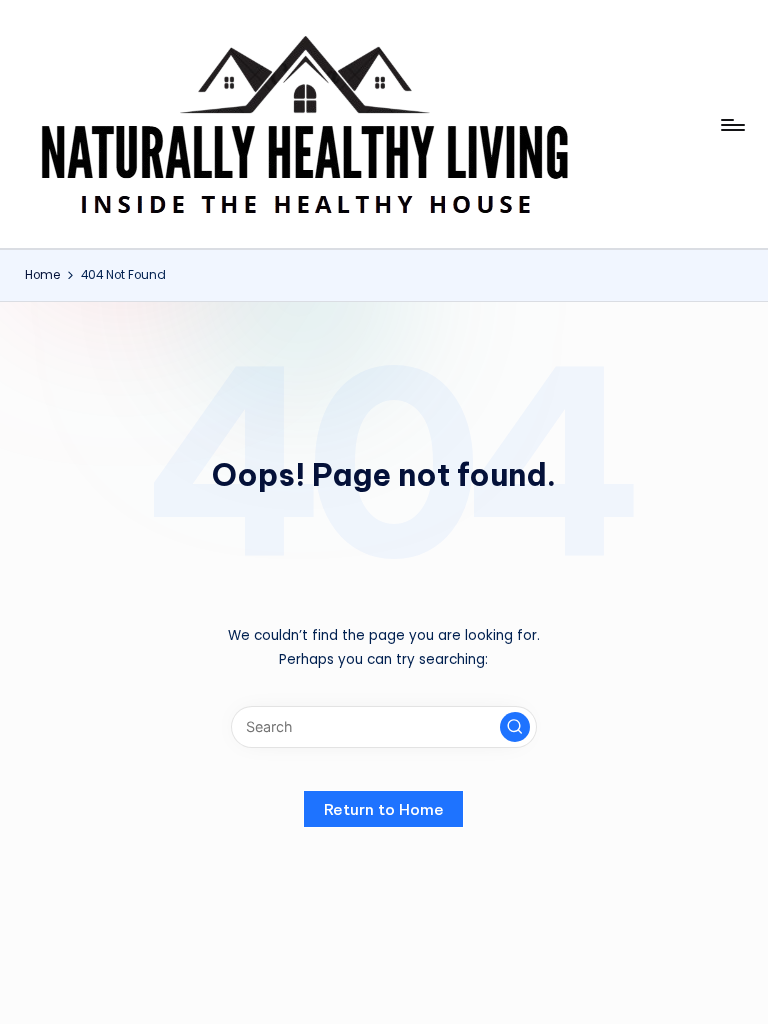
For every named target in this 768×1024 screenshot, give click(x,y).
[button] (515, 727)
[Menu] (731, 125)
